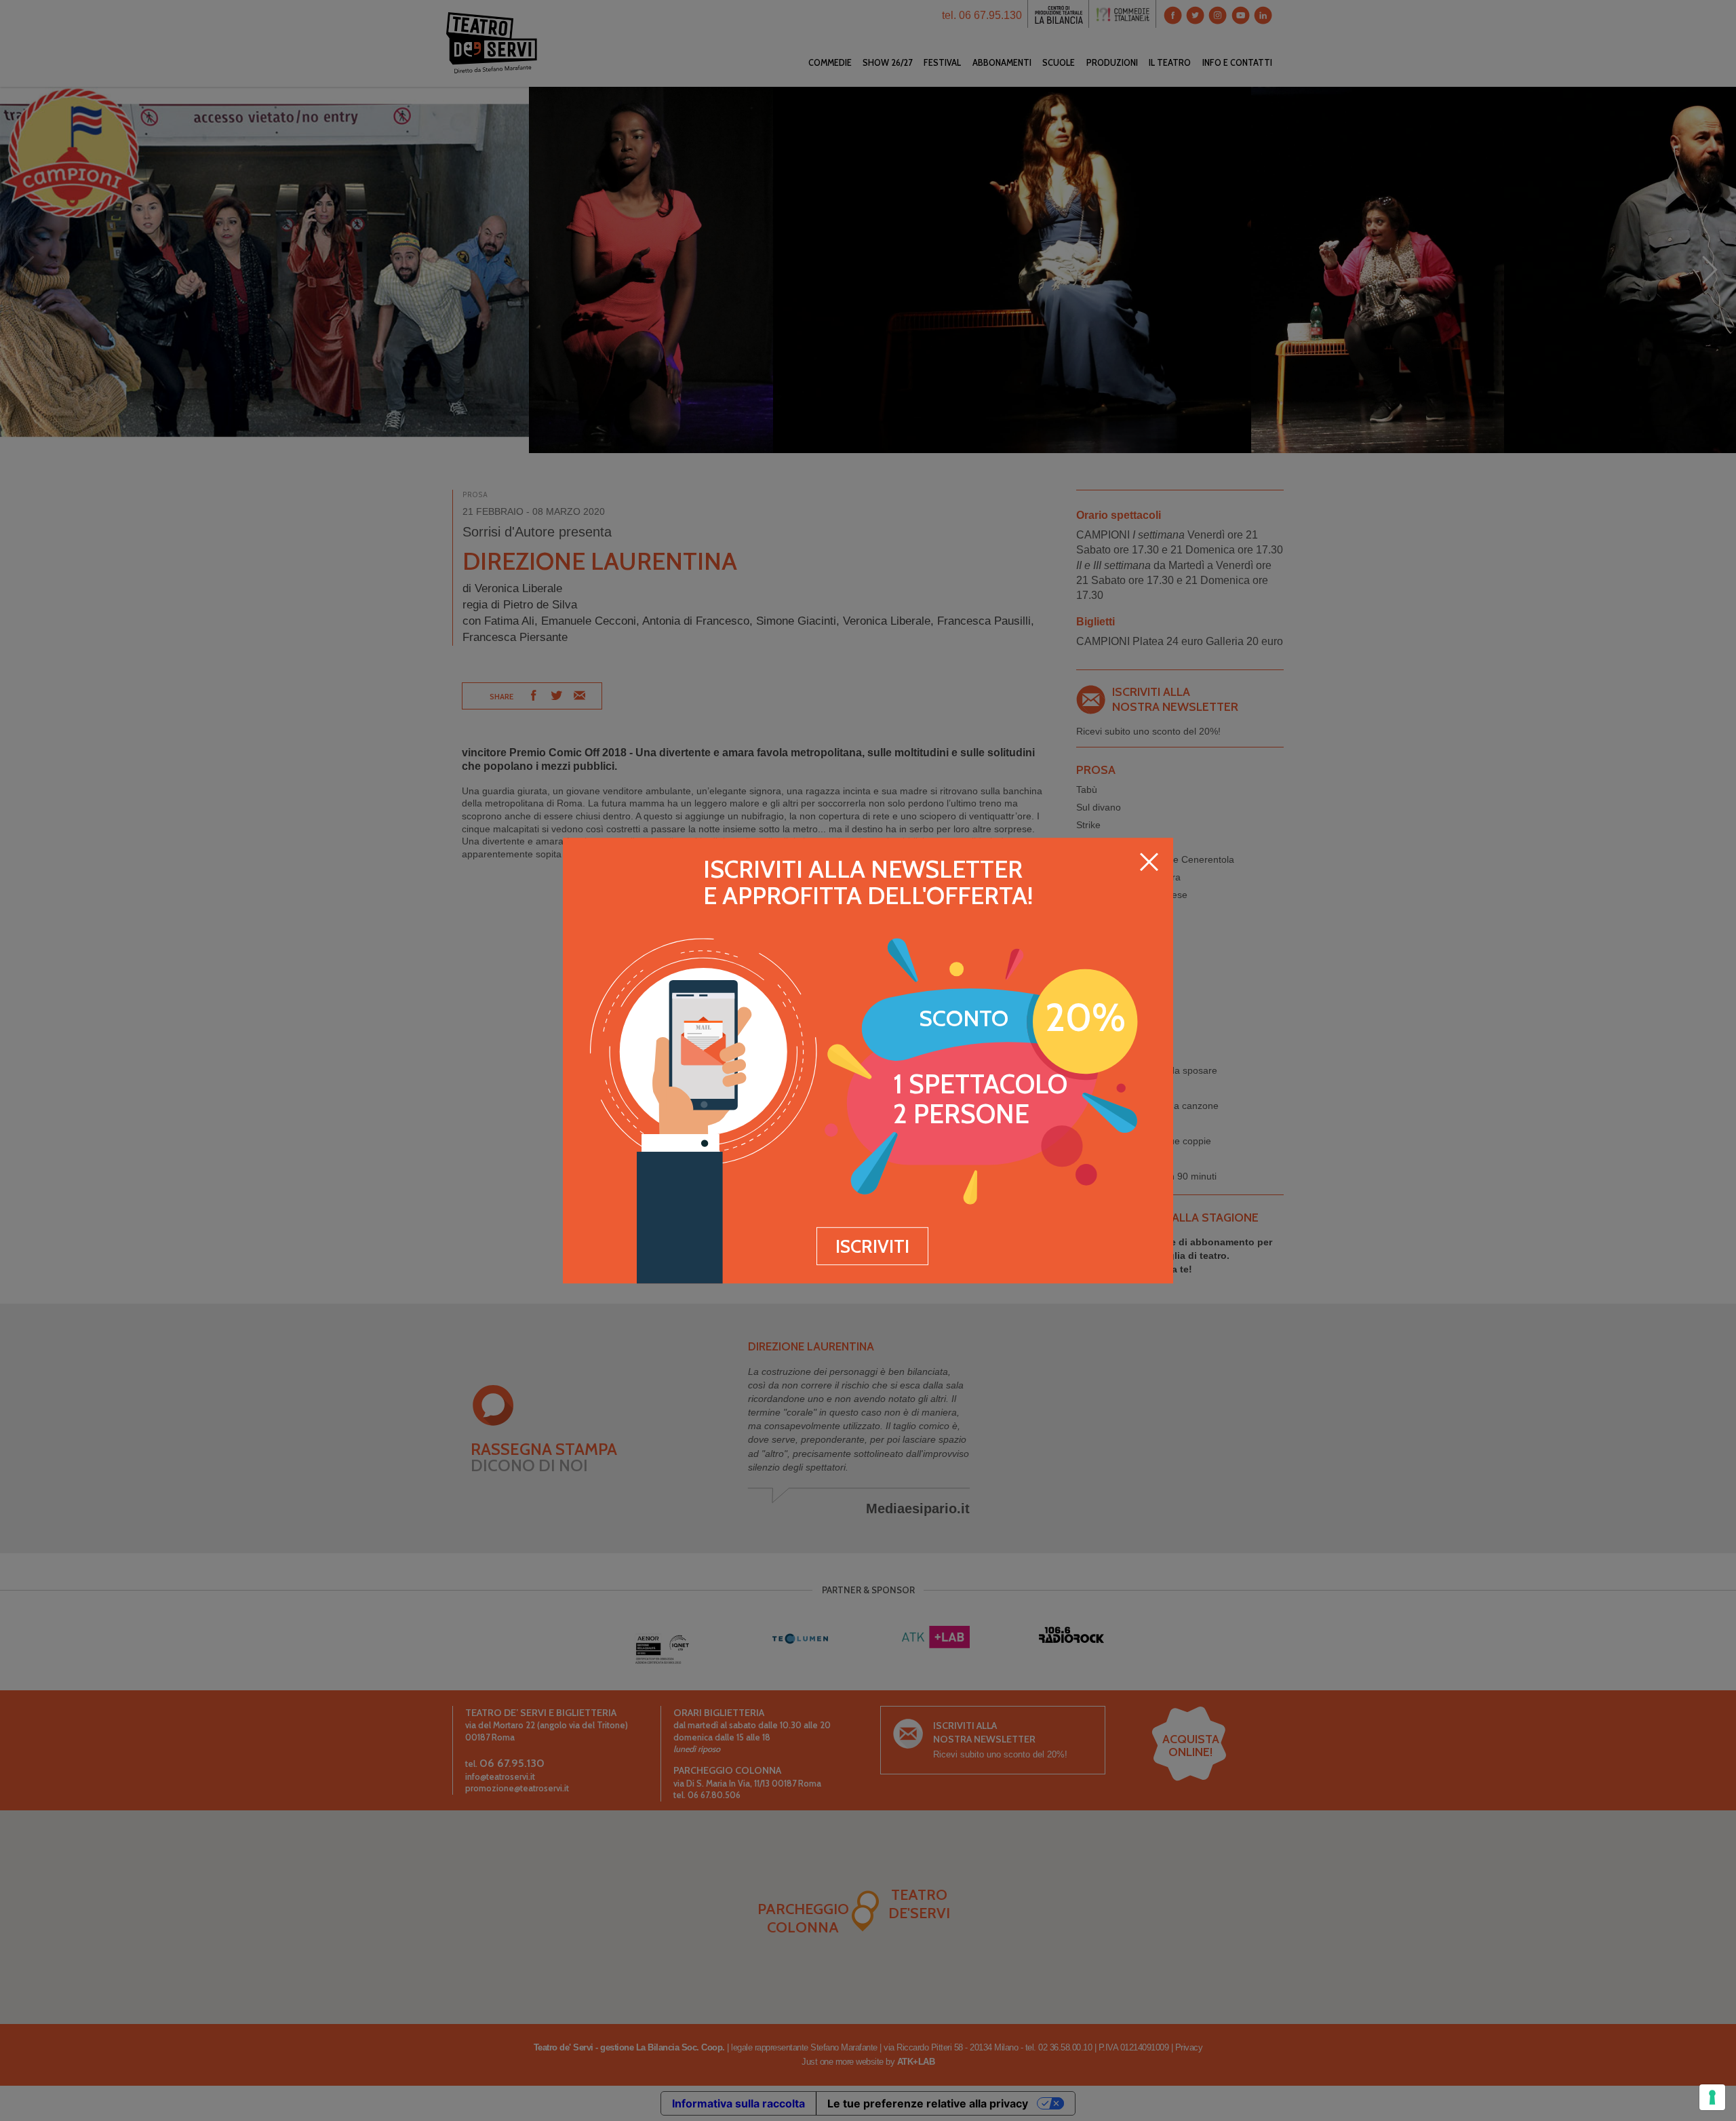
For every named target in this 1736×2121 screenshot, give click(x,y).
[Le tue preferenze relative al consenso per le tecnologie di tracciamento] (1712, 2097)
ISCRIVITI (872, 1246)
